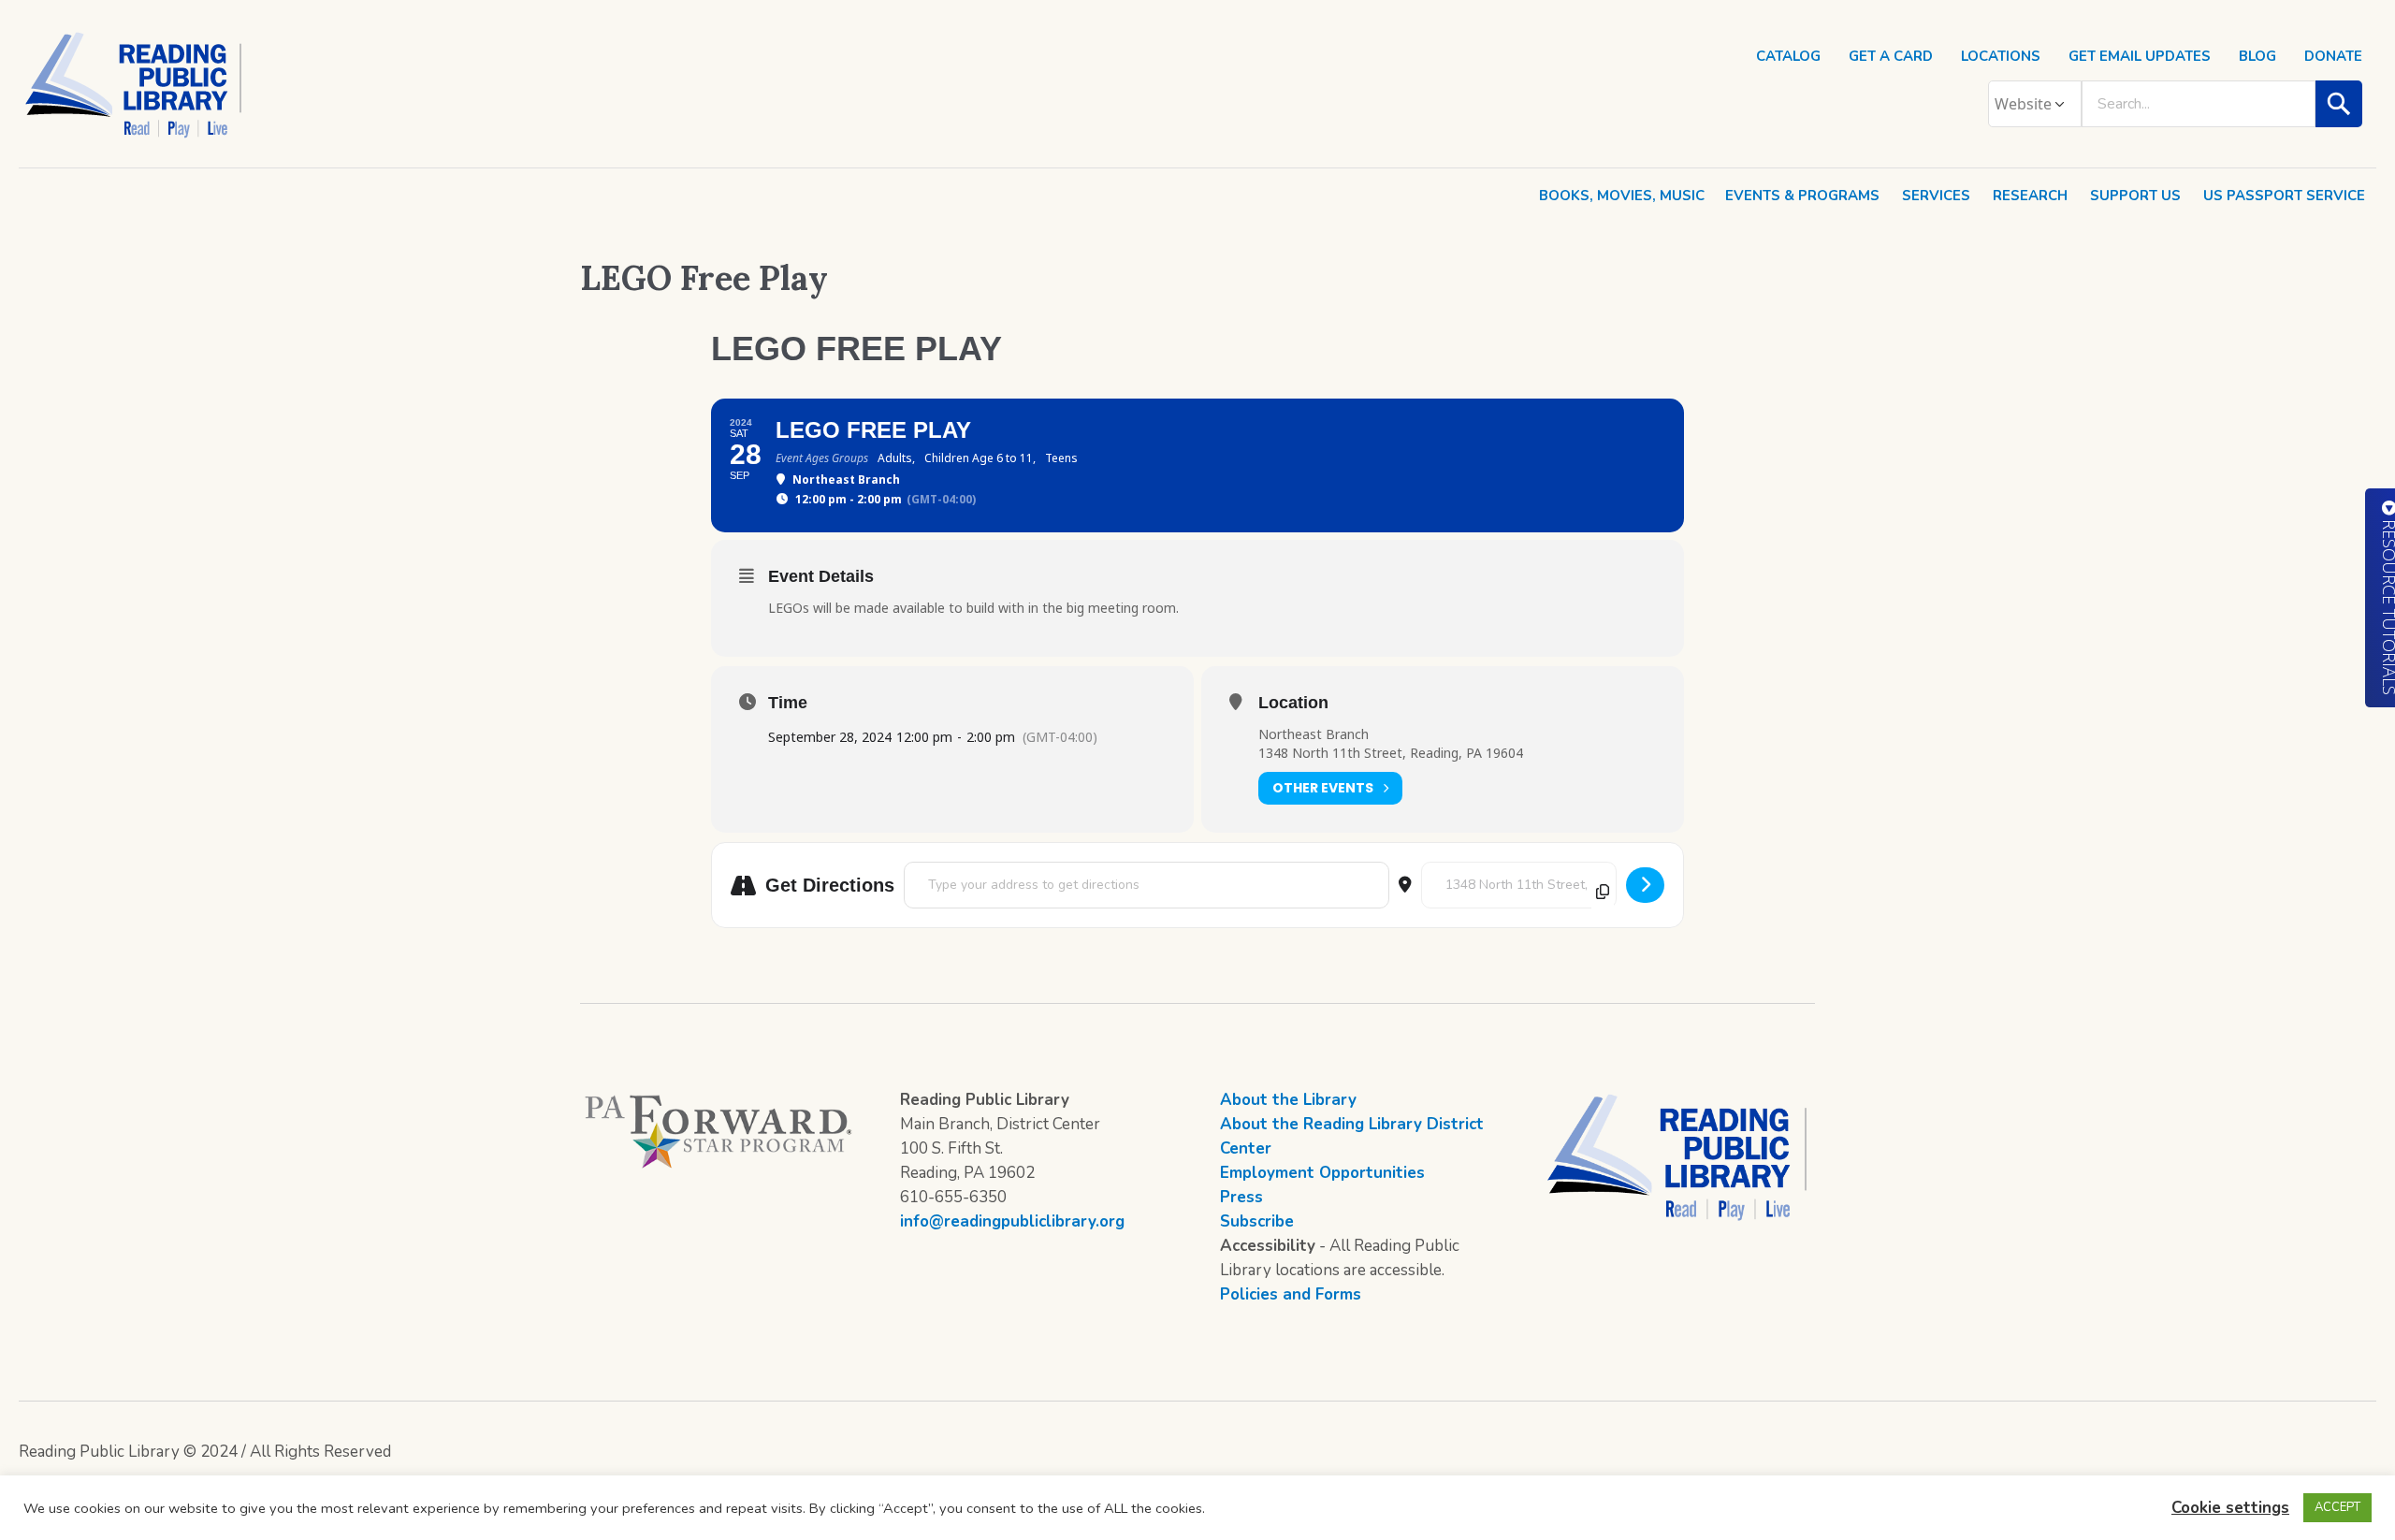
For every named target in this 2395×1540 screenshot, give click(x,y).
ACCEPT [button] (2337, 1507)
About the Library (1288, 1100)
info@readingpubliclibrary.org (1012, 1221)
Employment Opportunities (1322, 1173)
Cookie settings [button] (2230, 1508)
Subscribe (1257, 1221)
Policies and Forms (1291, 1294)
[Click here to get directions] (1645, 885)
